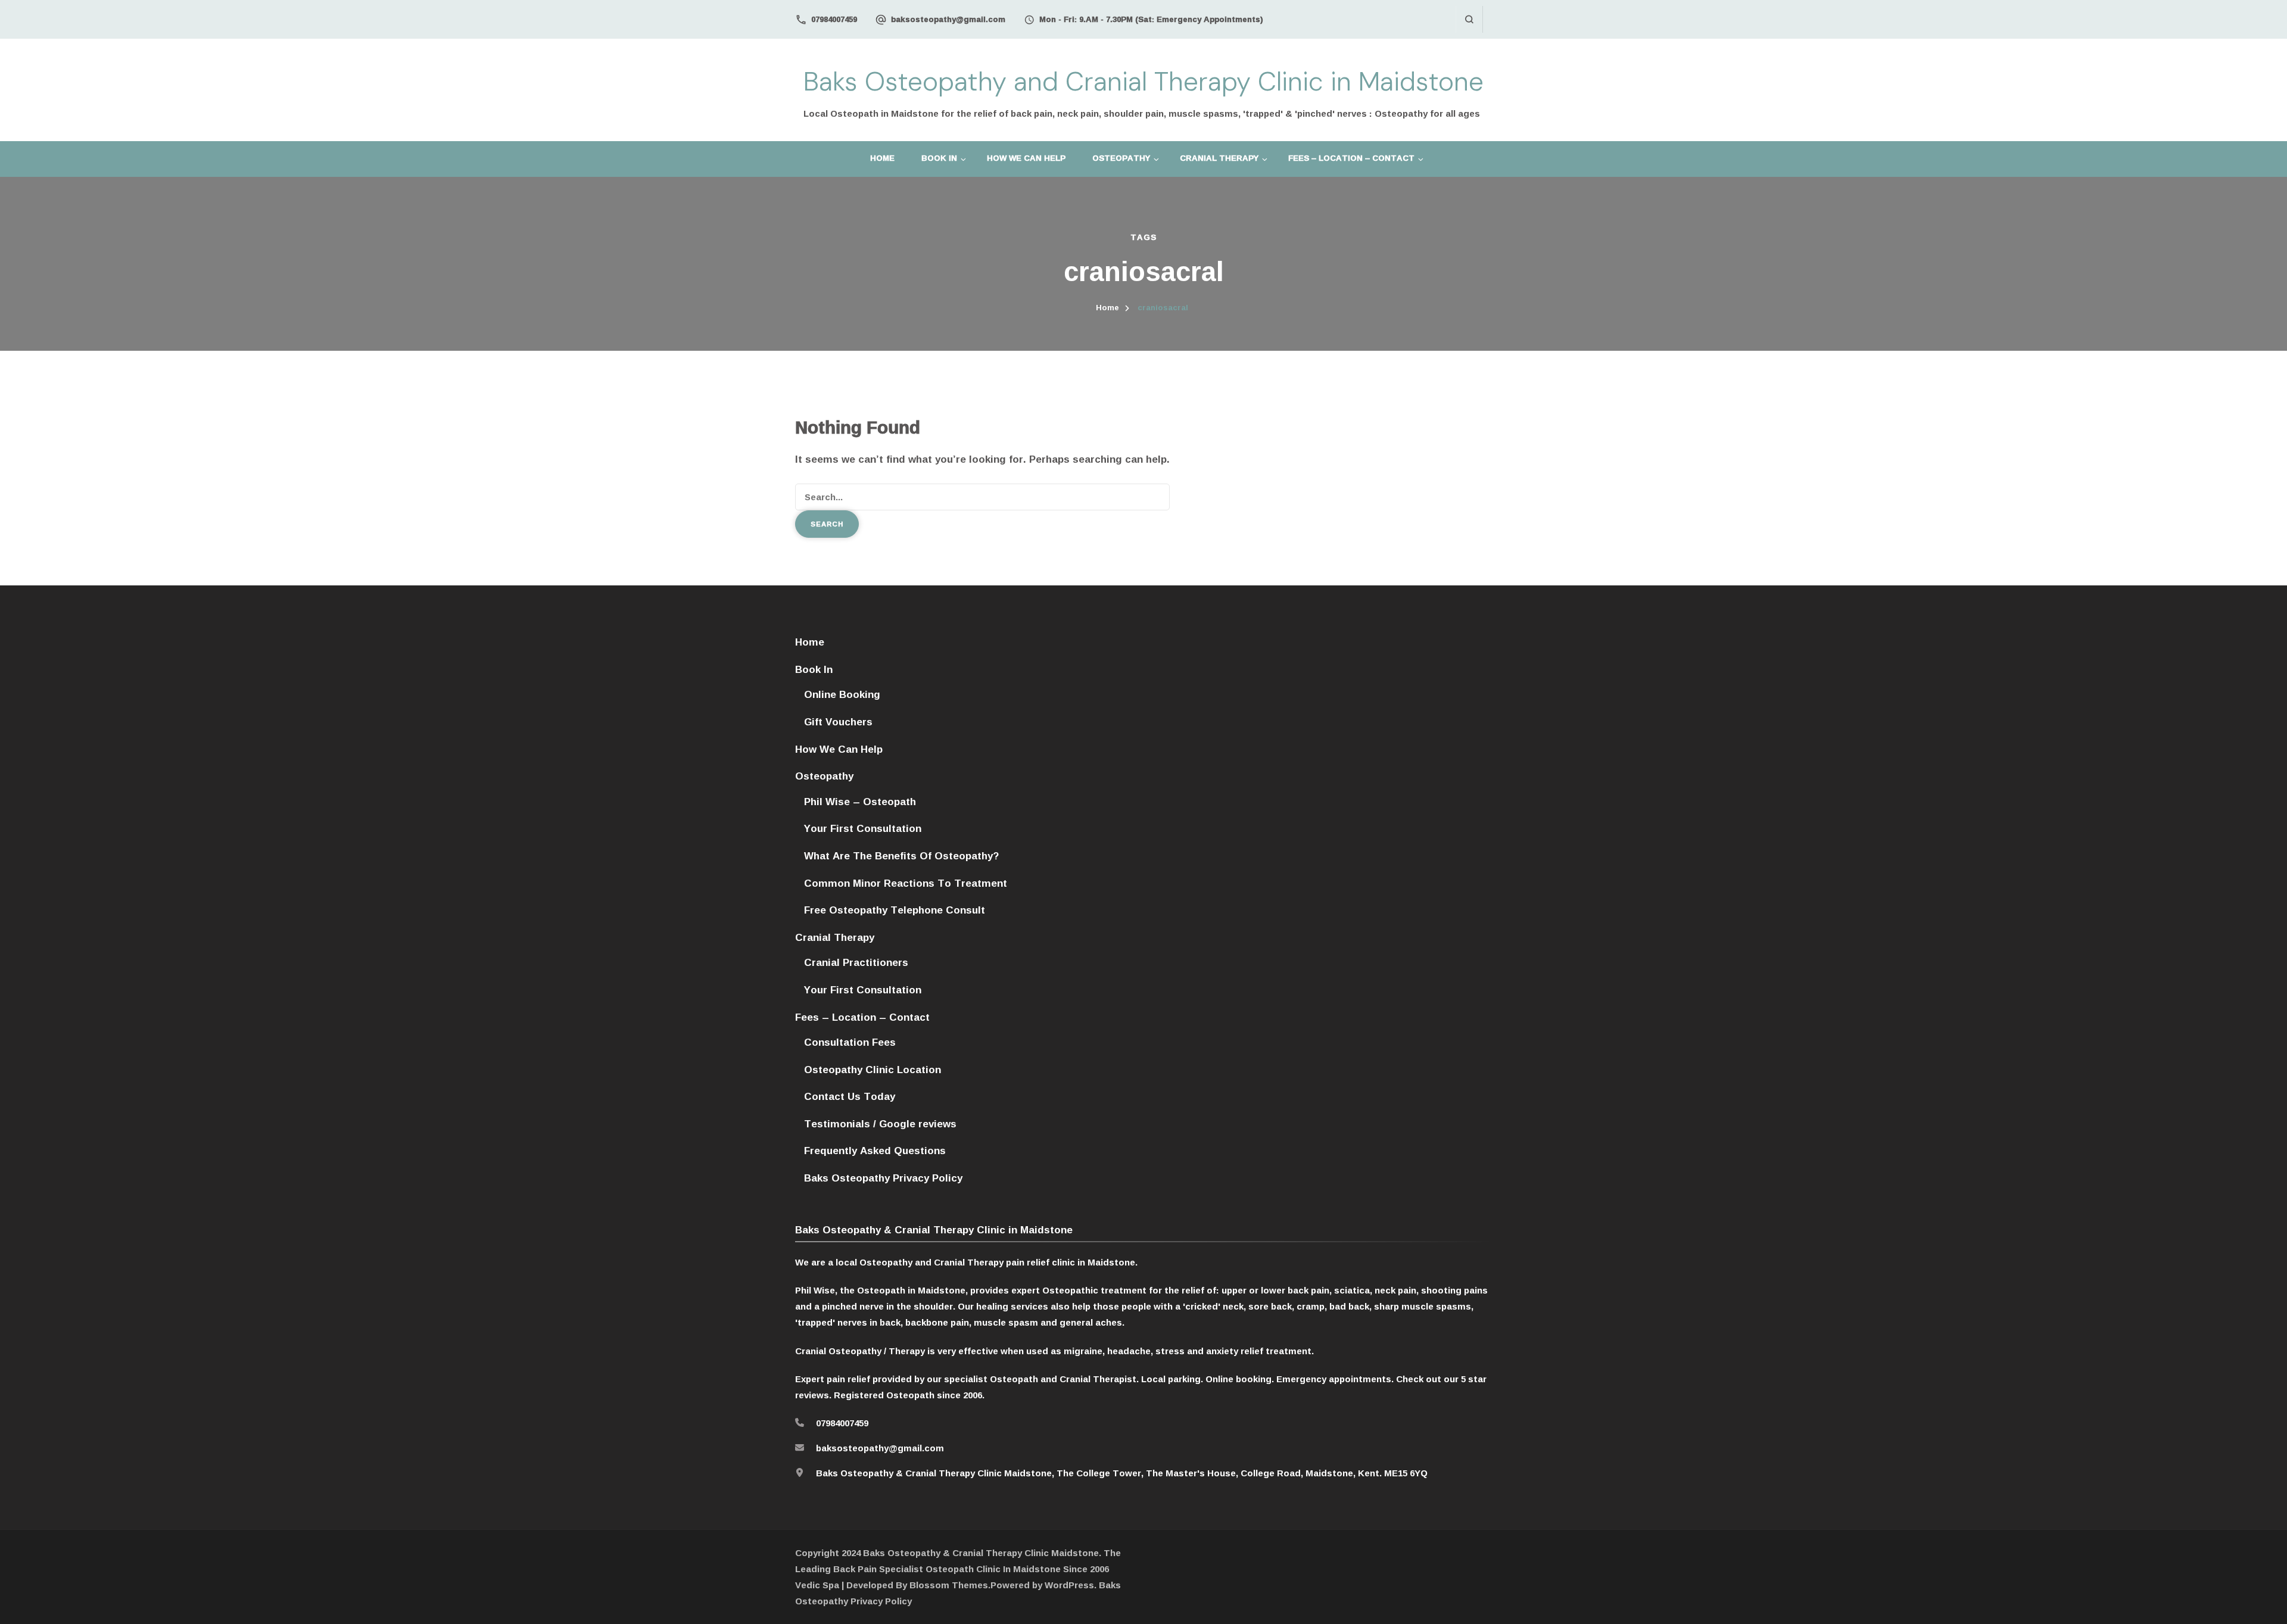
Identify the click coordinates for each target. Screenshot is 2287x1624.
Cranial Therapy (1219, 158)
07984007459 (834, 19)
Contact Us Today (850, 1096)
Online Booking (842, 694)
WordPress (1069, 1585)
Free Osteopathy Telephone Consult (895, 910)
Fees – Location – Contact (1351, 158)
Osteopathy (1121, 158)
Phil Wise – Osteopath (860, 801)
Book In (939, 158)
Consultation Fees (850, 1042)
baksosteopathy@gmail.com (948, 19)
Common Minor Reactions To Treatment (906, 883)
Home (882, 158)
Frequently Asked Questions (875, 1150)
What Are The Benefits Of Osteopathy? (901, 855)
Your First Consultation (863, 828)
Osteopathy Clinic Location (873, 1069)
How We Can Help (1026, 158)
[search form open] (1469, 19)
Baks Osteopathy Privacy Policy (883, 1178)
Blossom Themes (949, 1585)
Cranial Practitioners (856, 962)
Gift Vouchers (838, 721)
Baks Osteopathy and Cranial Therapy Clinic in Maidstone (1143, 82)
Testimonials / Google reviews (880, 1123)
